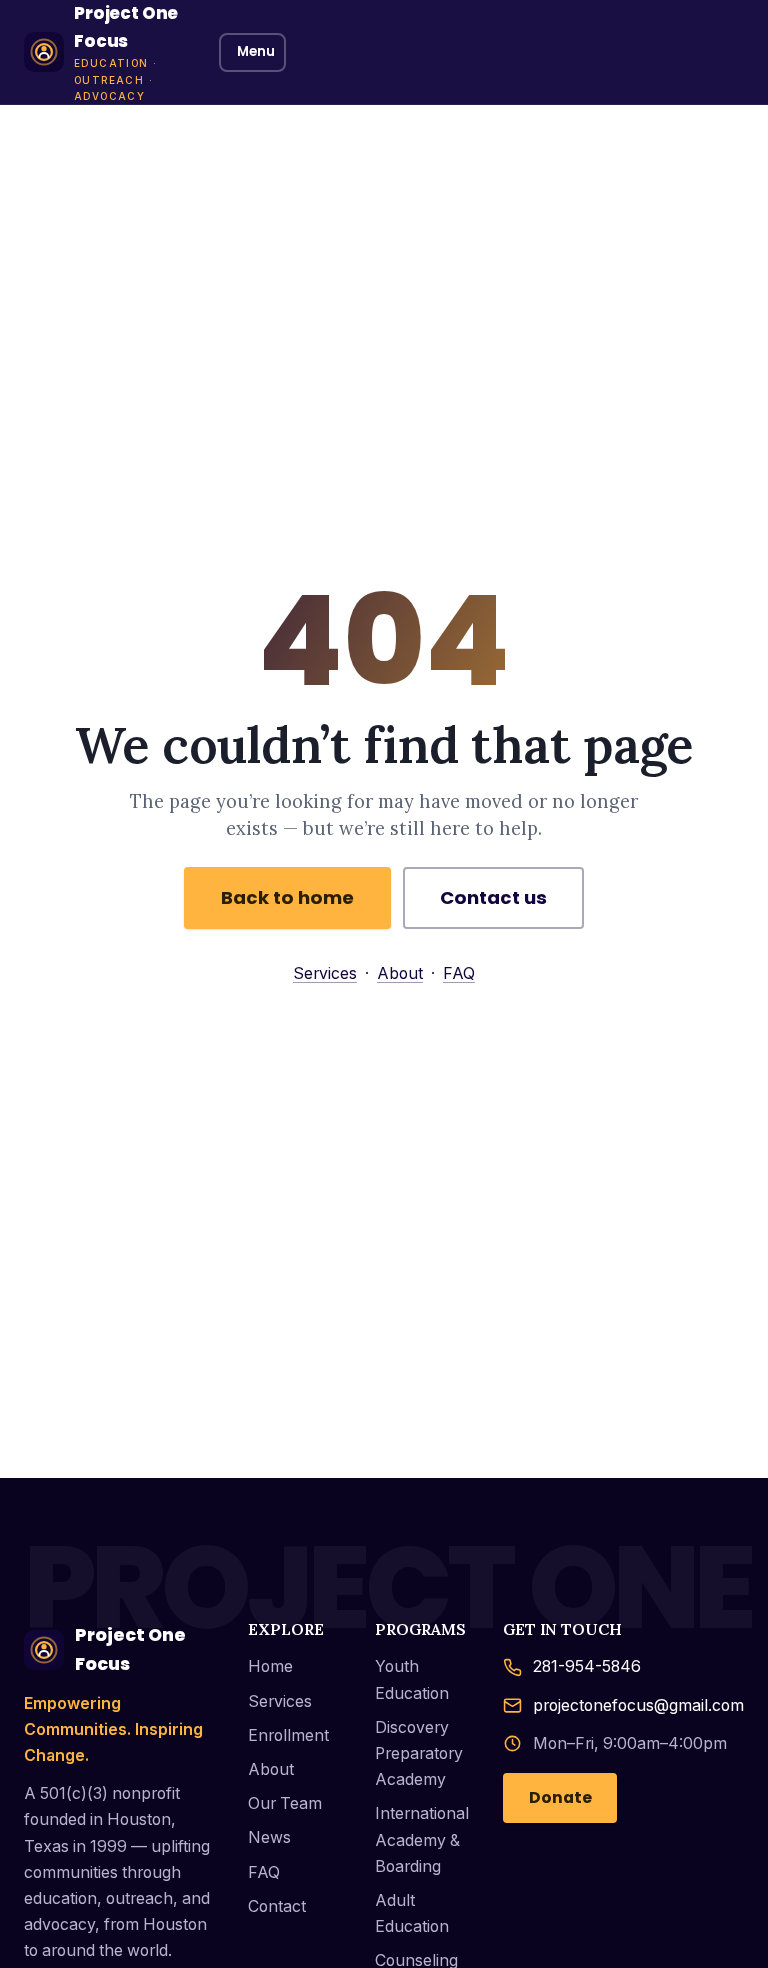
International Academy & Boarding (422, 1839)
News (269, 1837)
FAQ (459, 973)
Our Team (285, 1803)
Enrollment (288, 1735)
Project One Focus (130, 1649)
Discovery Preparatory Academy (419, 1753)
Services (325, 973)
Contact (277, 1906)
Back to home (287, 897)
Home (270, 1666)
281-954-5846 (587, 1666)
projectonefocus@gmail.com (638, 1705)
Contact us (493, 897)
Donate (560, 1797)
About (400, 973)
